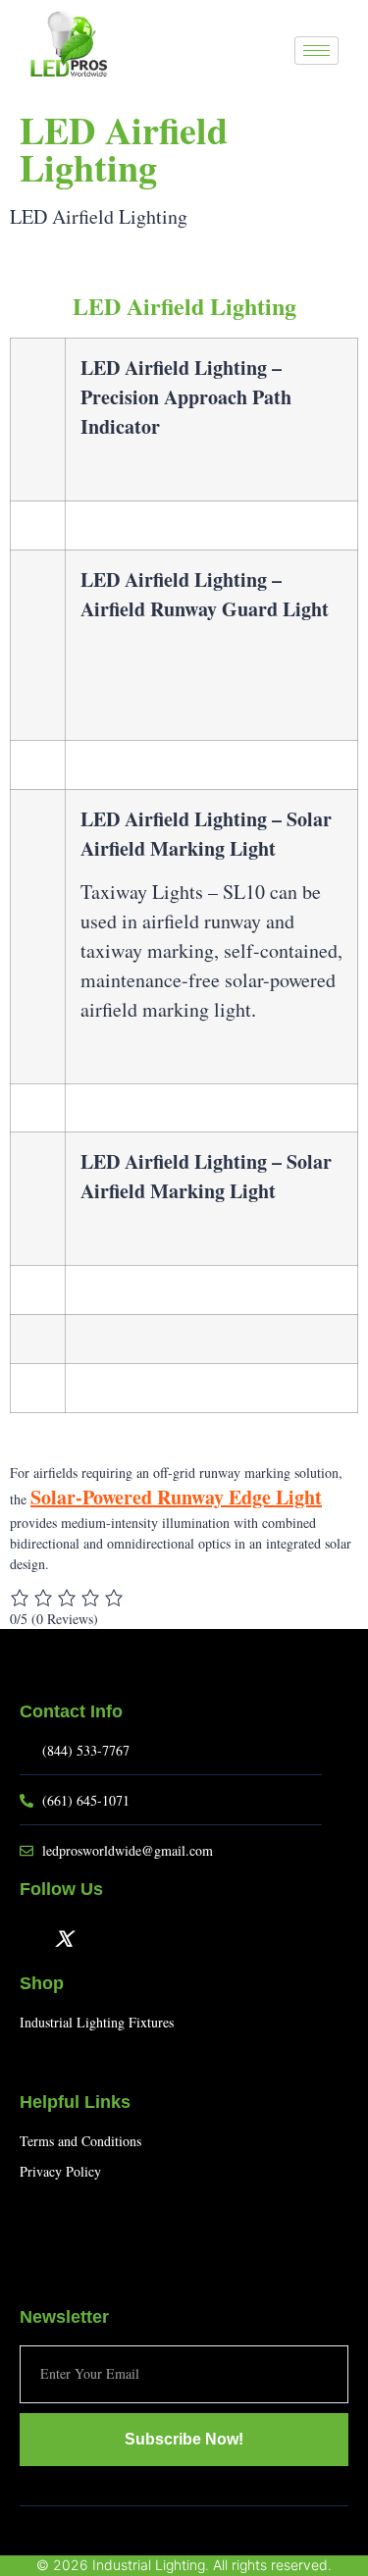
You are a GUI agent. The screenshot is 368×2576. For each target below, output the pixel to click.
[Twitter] (64, 1938)
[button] (270, 52)
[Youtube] (95, 1938)
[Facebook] (32, 1938)
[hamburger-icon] (316, 51)
